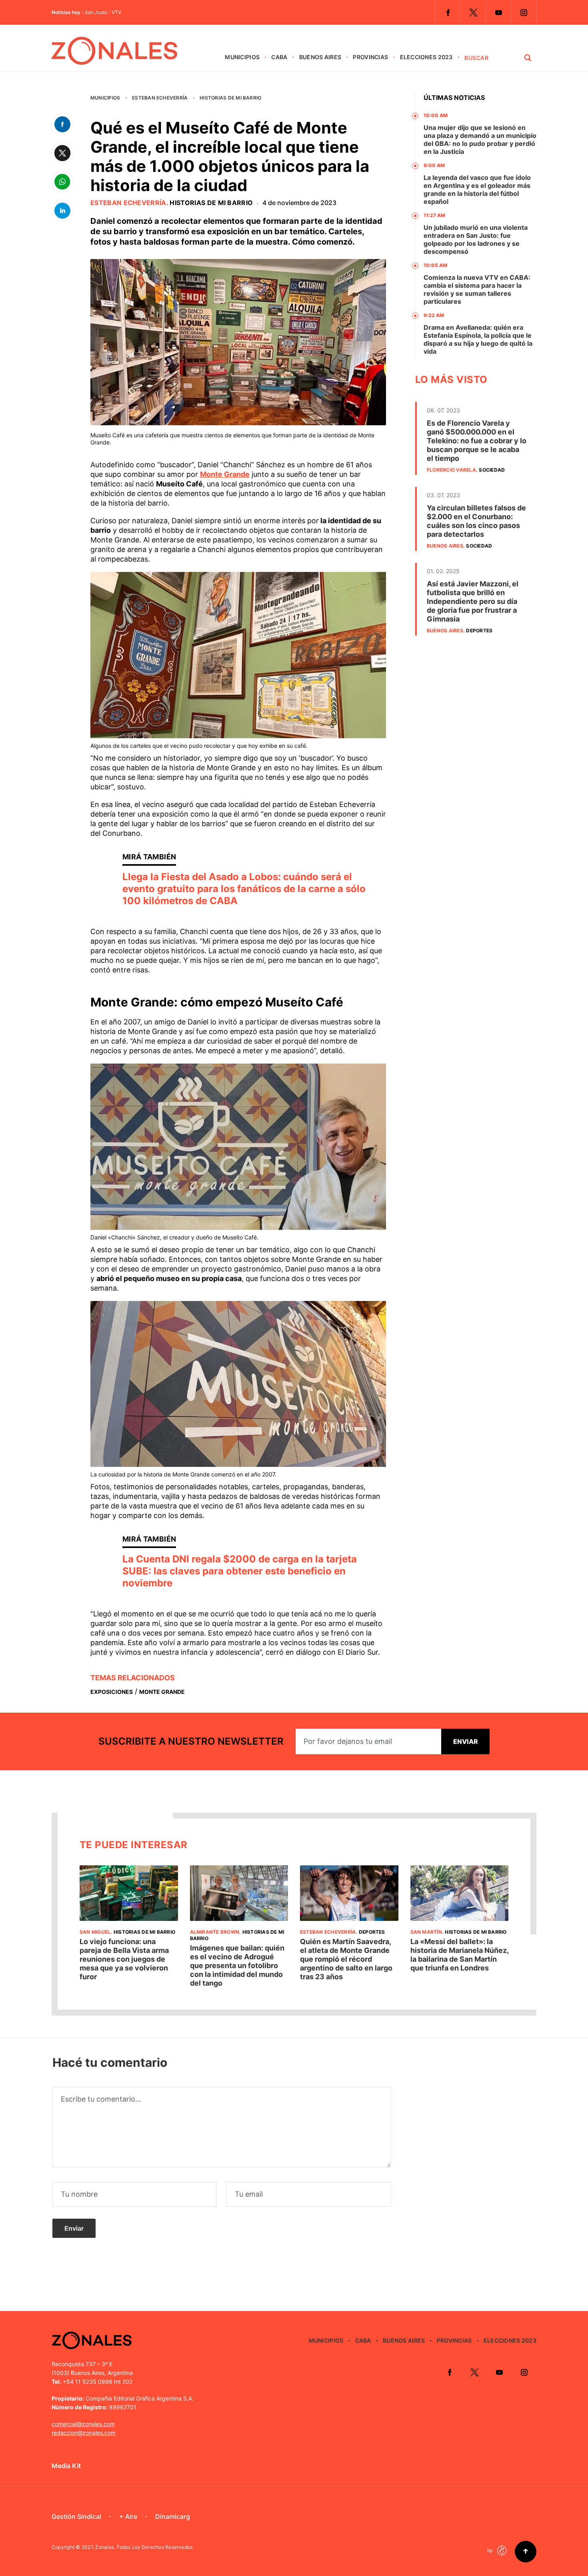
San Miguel (95, 1932)
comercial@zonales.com (83, 2424)
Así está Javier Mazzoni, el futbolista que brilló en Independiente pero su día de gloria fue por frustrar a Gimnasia (473, 601)
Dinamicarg (173, 2516)
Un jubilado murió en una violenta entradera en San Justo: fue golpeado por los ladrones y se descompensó (476, 239)
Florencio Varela (451, 470)
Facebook (448, 12)
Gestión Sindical (76, 2516)
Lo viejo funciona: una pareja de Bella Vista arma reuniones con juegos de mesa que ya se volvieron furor (124, 1959)
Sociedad (492, 470)
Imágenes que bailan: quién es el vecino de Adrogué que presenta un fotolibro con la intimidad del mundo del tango (237, 1965)
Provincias (370, 57)
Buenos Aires (320, 57)
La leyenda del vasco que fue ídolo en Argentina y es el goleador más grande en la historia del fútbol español (477, 189)
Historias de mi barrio (230, 98)
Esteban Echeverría (160, 98)
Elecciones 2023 (426, 57)
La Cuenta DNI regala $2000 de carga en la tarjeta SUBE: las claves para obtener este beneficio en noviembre (240, 1571)
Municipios (242, 57)
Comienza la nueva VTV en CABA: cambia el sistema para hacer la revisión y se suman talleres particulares (477, 289)
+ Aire (128, 2516)
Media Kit (66, 2466)
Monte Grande (225, 474)
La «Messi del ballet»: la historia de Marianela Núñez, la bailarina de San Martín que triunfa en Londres (459, 1955)
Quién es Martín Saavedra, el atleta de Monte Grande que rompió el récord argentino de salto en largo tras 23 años (346, 1959)
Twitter (473, 12)
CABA (279, 57)
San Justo (96, 12)
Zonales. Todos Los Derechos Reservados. (144, 2547)
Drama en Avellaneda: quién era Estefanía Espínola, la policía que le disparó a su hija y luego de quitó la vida (478, 339)
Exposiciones (112, 1692)
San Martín (426, 1932)
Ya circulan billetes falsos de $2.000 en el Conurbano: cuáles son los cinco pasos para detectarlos (476, 521)
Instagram (524, 12)
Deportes (479, 631)
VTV (116, 12)
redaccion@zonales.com (84, 2433)
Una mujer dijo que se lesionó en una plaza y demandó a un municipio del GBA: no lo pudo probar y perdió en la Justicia (480, 139)
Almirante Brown (215, 1932)
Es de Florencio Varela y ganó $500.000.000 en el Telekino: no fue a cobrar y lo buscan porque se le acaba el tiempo (477, 441)
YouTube (498, 12)
